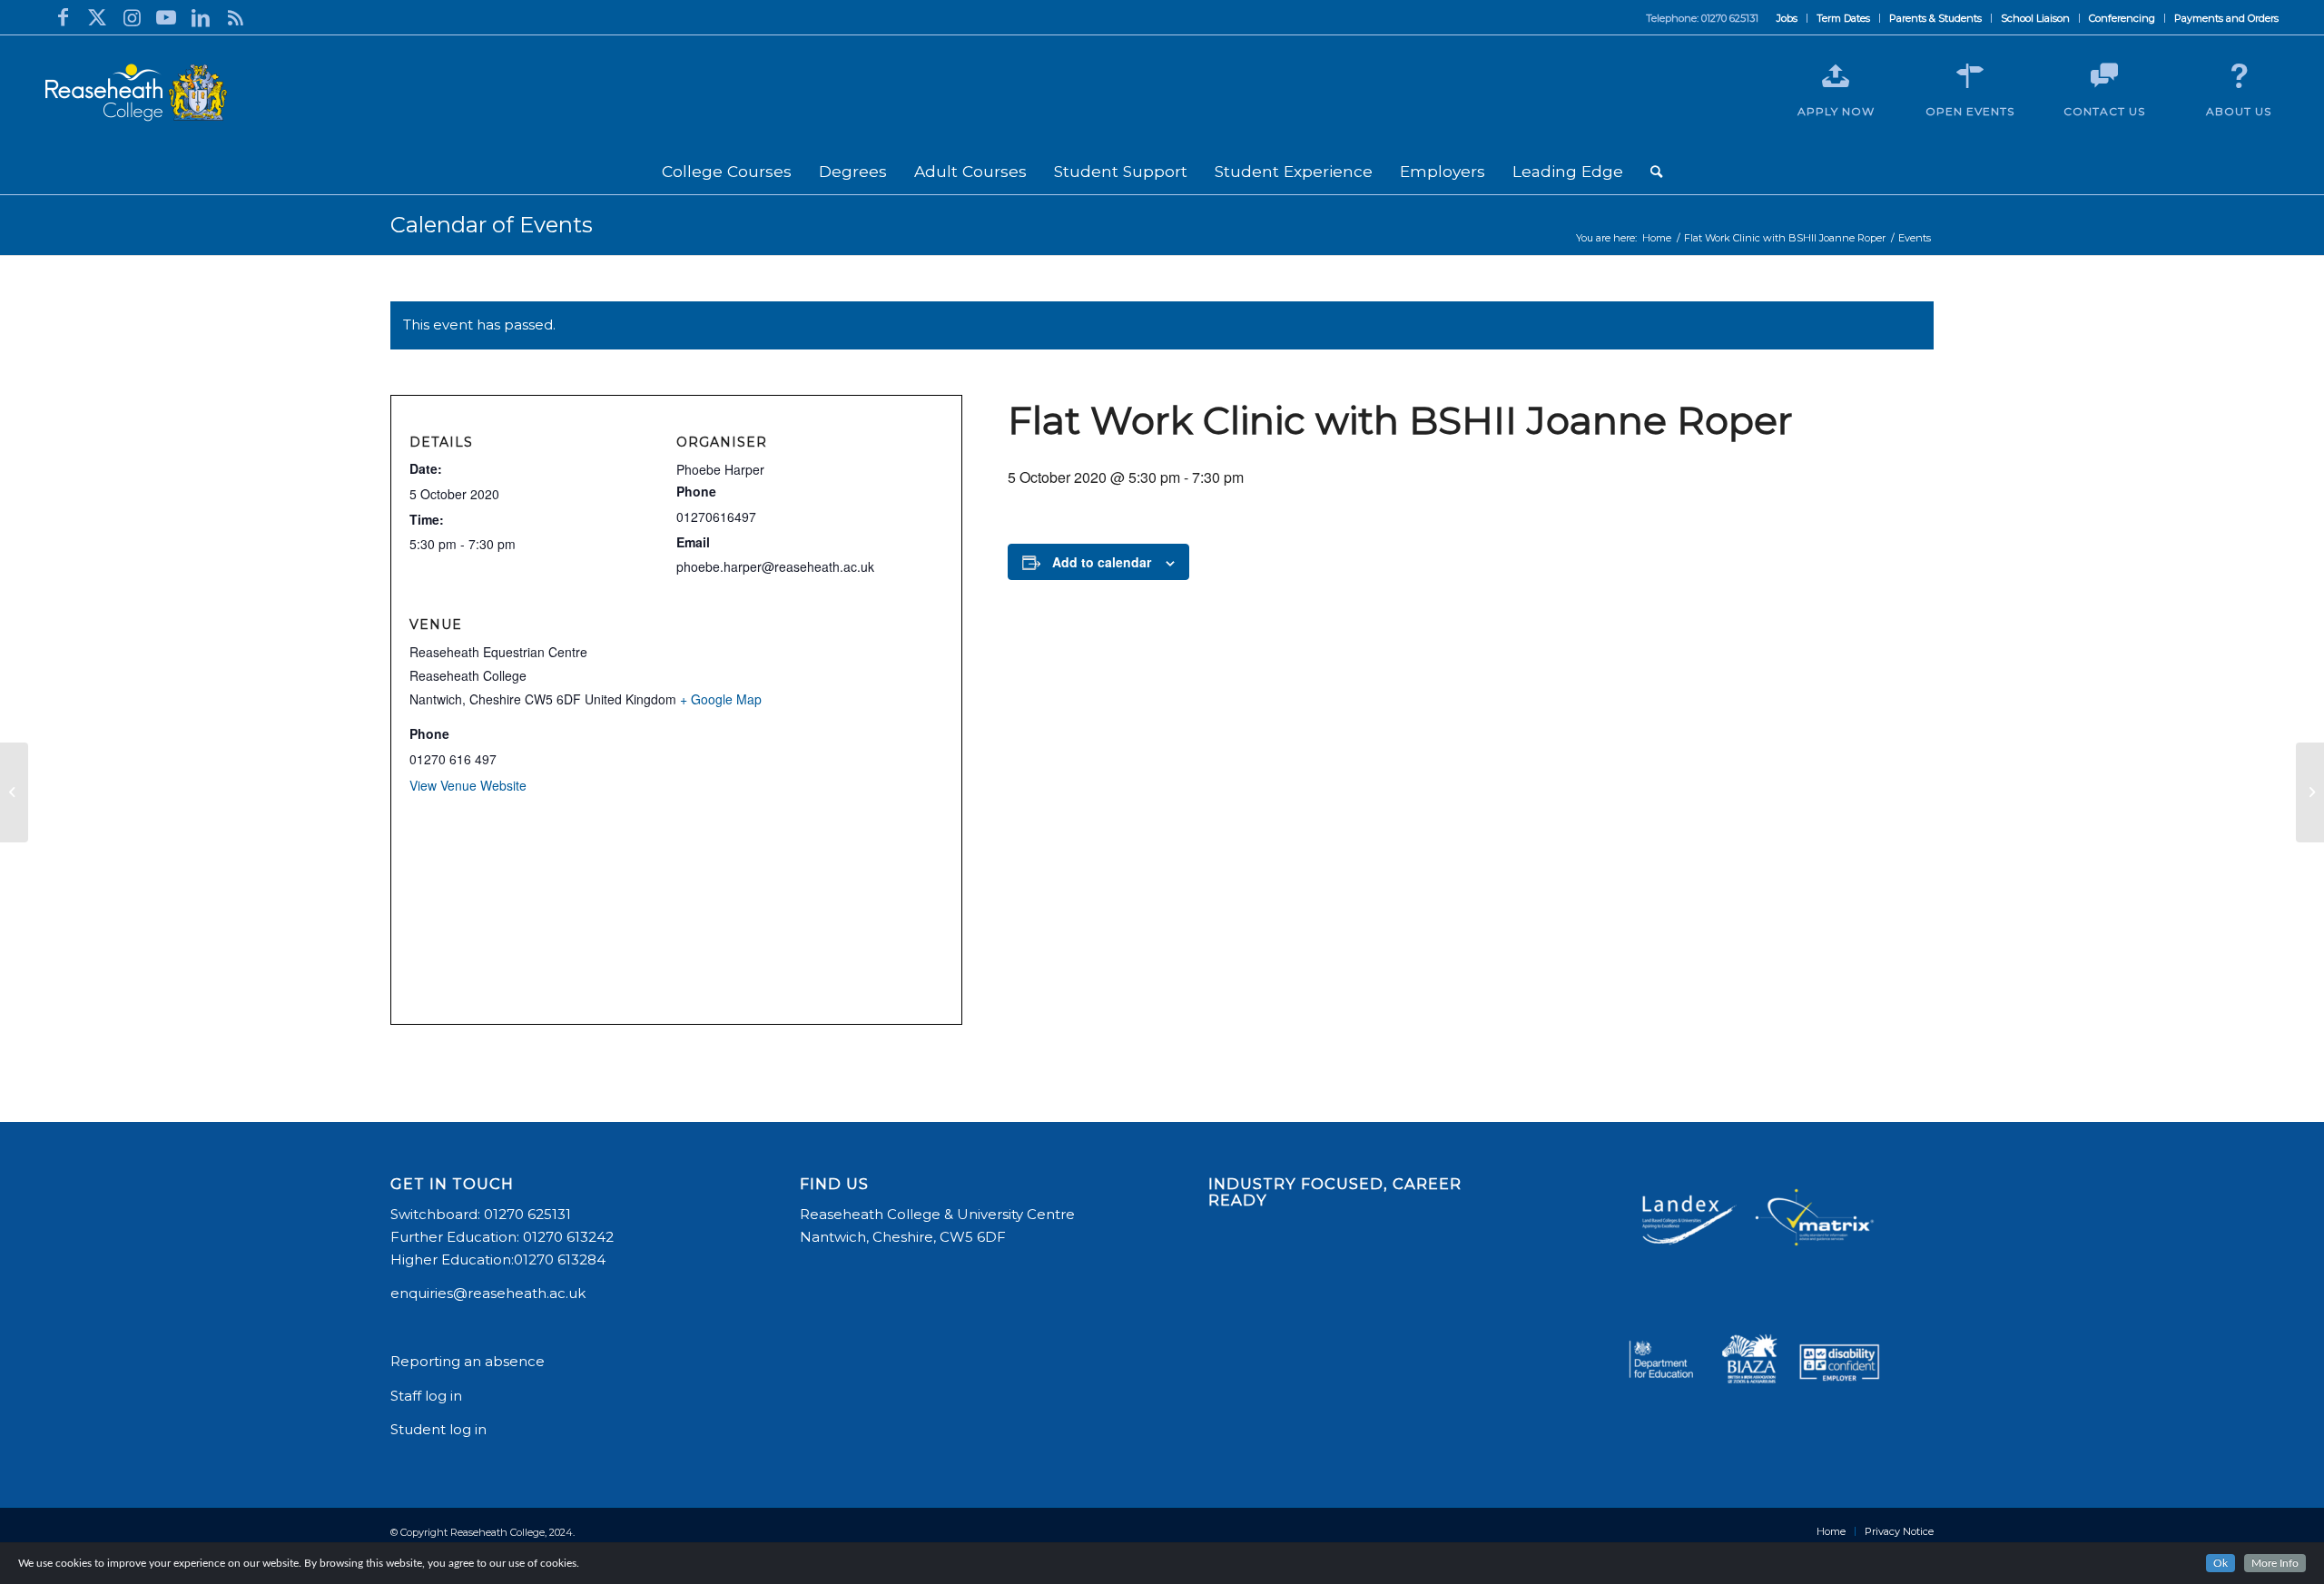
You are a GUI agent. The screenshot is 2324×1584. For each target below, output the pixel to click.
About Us (2239, 111)
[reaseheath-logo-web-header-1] (136, 93)
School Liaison (2035, 18)
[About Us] (2239, 76)
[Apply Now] (1836, 76)
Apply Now (1836, 111)
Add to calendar (1102, 562)
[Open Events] (1970, 76)
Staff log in (426, 1396)
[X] (97, 17)
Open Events (1970, 111)
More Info (2275, 1563)
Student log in (440, 1429)
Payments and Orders (2226, 18)
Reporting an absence (469, 1361)
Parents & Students (1935, 18)
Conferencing (2122, 18)
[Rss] (235, 17)
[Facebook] (63, 17)
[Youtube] (166, 17)
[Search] (1656, 172)
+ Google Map (721, 699)
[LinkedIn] (201, 17)
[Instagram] (132, 17)
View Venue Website (468, 785)
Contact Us (2104, 111)
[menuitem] (1787, 18)
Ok (2221, 1563)
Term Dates (1843, 18)
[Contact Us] (2104, 76)
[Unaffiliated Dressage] (14, 792)
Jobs (1787, 18)
